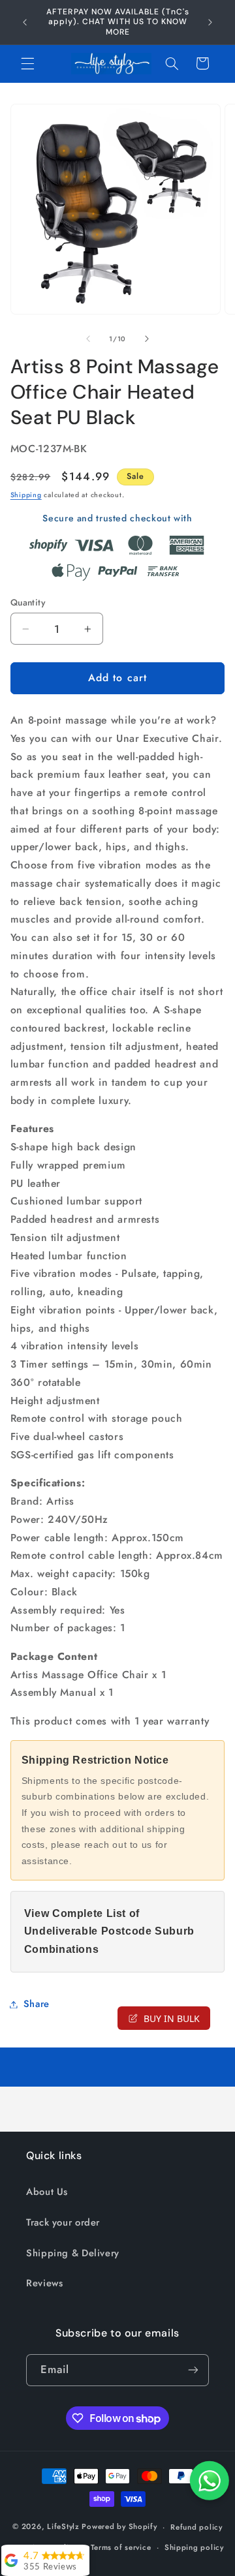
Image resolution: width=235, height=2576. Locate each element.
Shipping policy (194, 2547)
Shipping (26, 495)
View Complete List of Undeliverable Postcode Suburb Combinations (109, 1932)
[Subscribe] (193, 2370)
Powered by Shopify (119, 2527)
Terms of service (121, 2547)
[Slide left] (88, 339)
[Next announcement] (210, 22)
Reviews (44, 2283)
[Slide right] (147, 339)
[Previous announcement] (25, 22)
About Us (47, 2192)
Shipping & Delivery (73, 2253)
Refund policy (196, 2527)
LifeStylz (63, 2527)
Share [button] (37, 2004)
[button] (27, 63)
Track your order (63, 2222)
